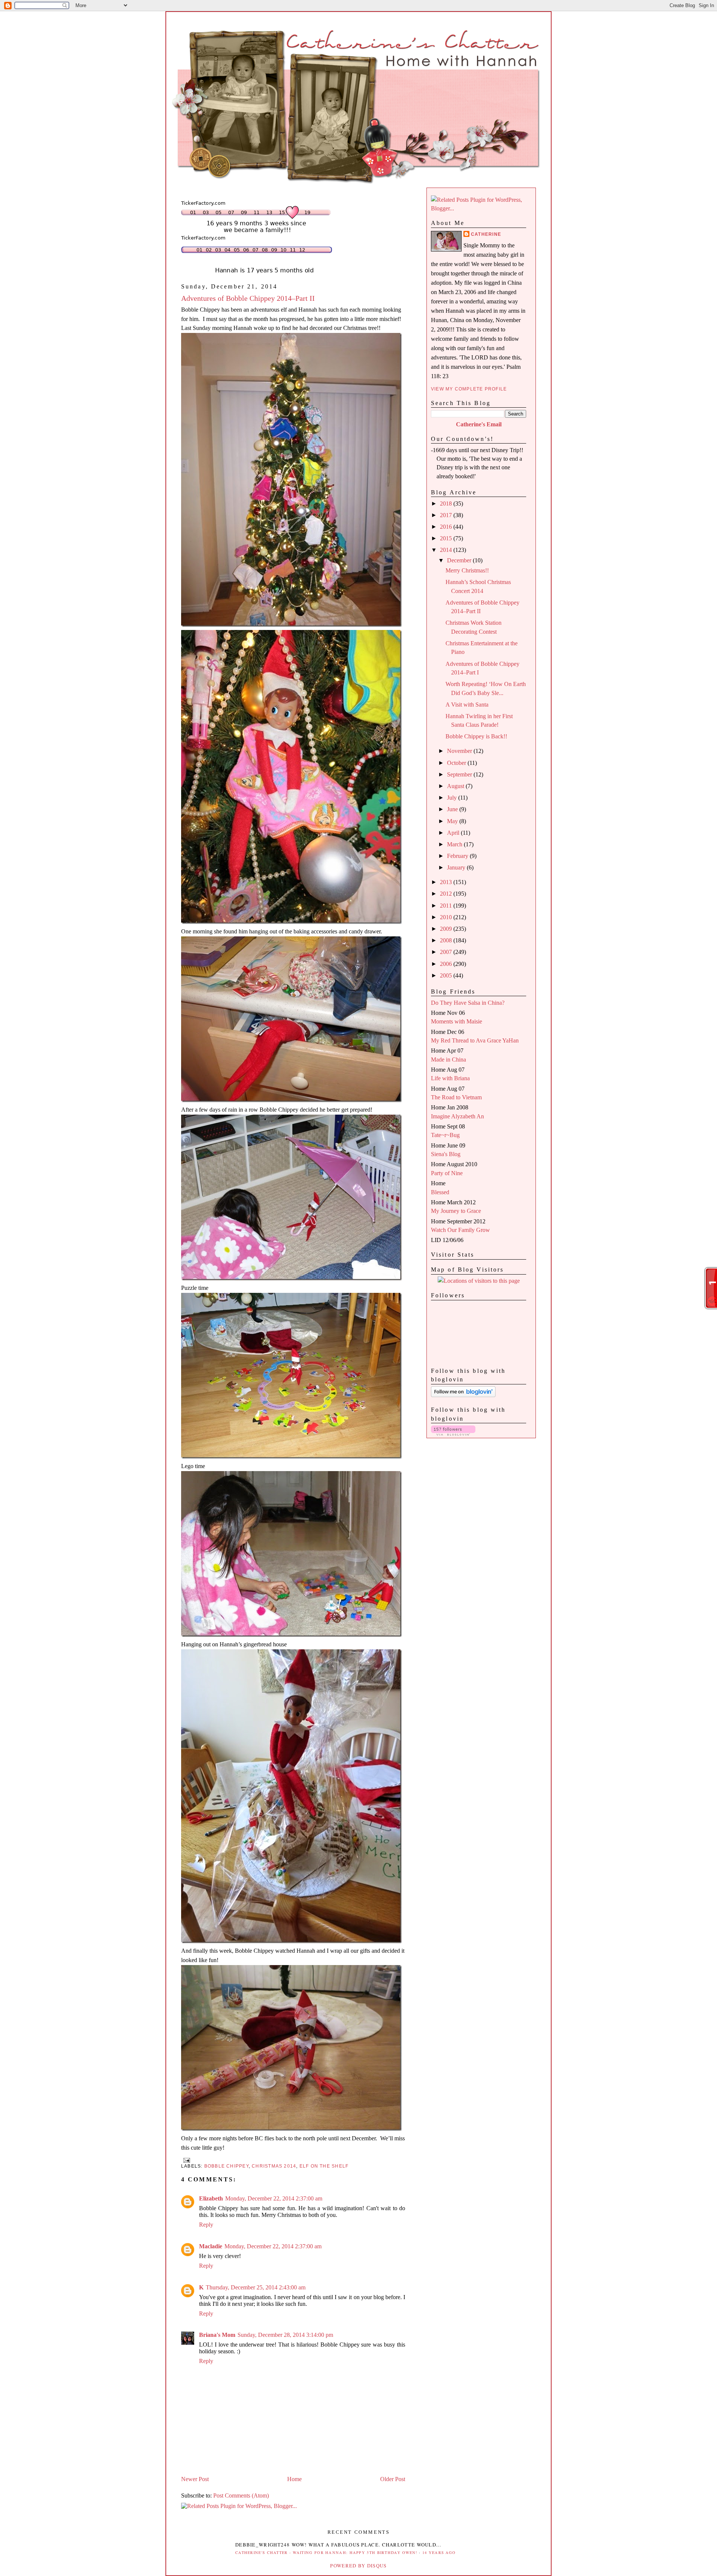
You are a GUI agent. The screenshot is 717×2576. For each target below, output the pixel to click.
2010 (447, 917)
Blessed (440, 1192)
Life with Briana (450, 1078)
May (453, 821)
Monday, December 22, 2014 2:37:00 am (274, 2198)
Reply (206, 2225)
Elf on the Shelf (324, 2166)
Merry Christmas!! (467, 570)
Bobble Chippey (226, 2166)
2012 (447, 894)
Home (294, 2479)
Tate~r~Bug (445, 1135)
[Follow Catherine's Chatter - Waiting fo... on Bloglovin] (463, 1395)
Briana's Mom (217, 2335)
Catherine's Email (479, 424)
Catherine (486, 234)
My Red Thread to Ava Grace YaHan (475, 1040)
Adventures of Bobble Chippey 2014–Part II (248, 298)
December (460, 560)
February (458, 856)
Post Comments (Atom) (241, 2495)
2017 (447, 515)
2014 (447, 550)
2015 (447, 538)
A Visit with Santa (467, 705)
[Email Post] (186, 2160)
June (453, 809)
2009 (447, 929)
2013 (447, 882)
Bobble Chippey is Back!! (476, 736)
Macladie (211, 2246)
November (460, 751)
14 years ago (439, 2552)
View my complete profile (469, 389)
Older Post (393, 2479)
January (457, 867)
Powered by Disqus (358, 2566)
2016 (447, 527)
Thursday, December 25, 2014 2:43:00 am (256, 2287)
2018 (447, 504)
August (456, 786)
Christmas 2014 (274, 2166)
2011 (447, 906)
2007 (447, 952)
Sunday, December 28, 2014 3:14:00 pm (285, 2335)
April (454, 833)
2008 (447, 940)
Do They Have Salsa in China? (468, 1003)
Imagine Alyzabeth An (457, 1116)
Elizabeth (211, 2198)
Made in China (448, 1060)
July (453, 798)
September (460, 774)
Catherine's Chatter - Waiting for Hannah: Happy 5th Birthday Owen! (326, 2552)
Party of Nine (447, 1173)
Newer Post (195, 2479)
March (455, 844)
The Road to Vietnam (456, 1097)
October (457, 763)
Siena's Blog (446, 1154)
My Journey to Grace (456, 1211)
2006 (447, 964)
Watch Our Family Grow (460, 1230)
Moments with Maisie (457, 1021)
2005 (447, 975)
